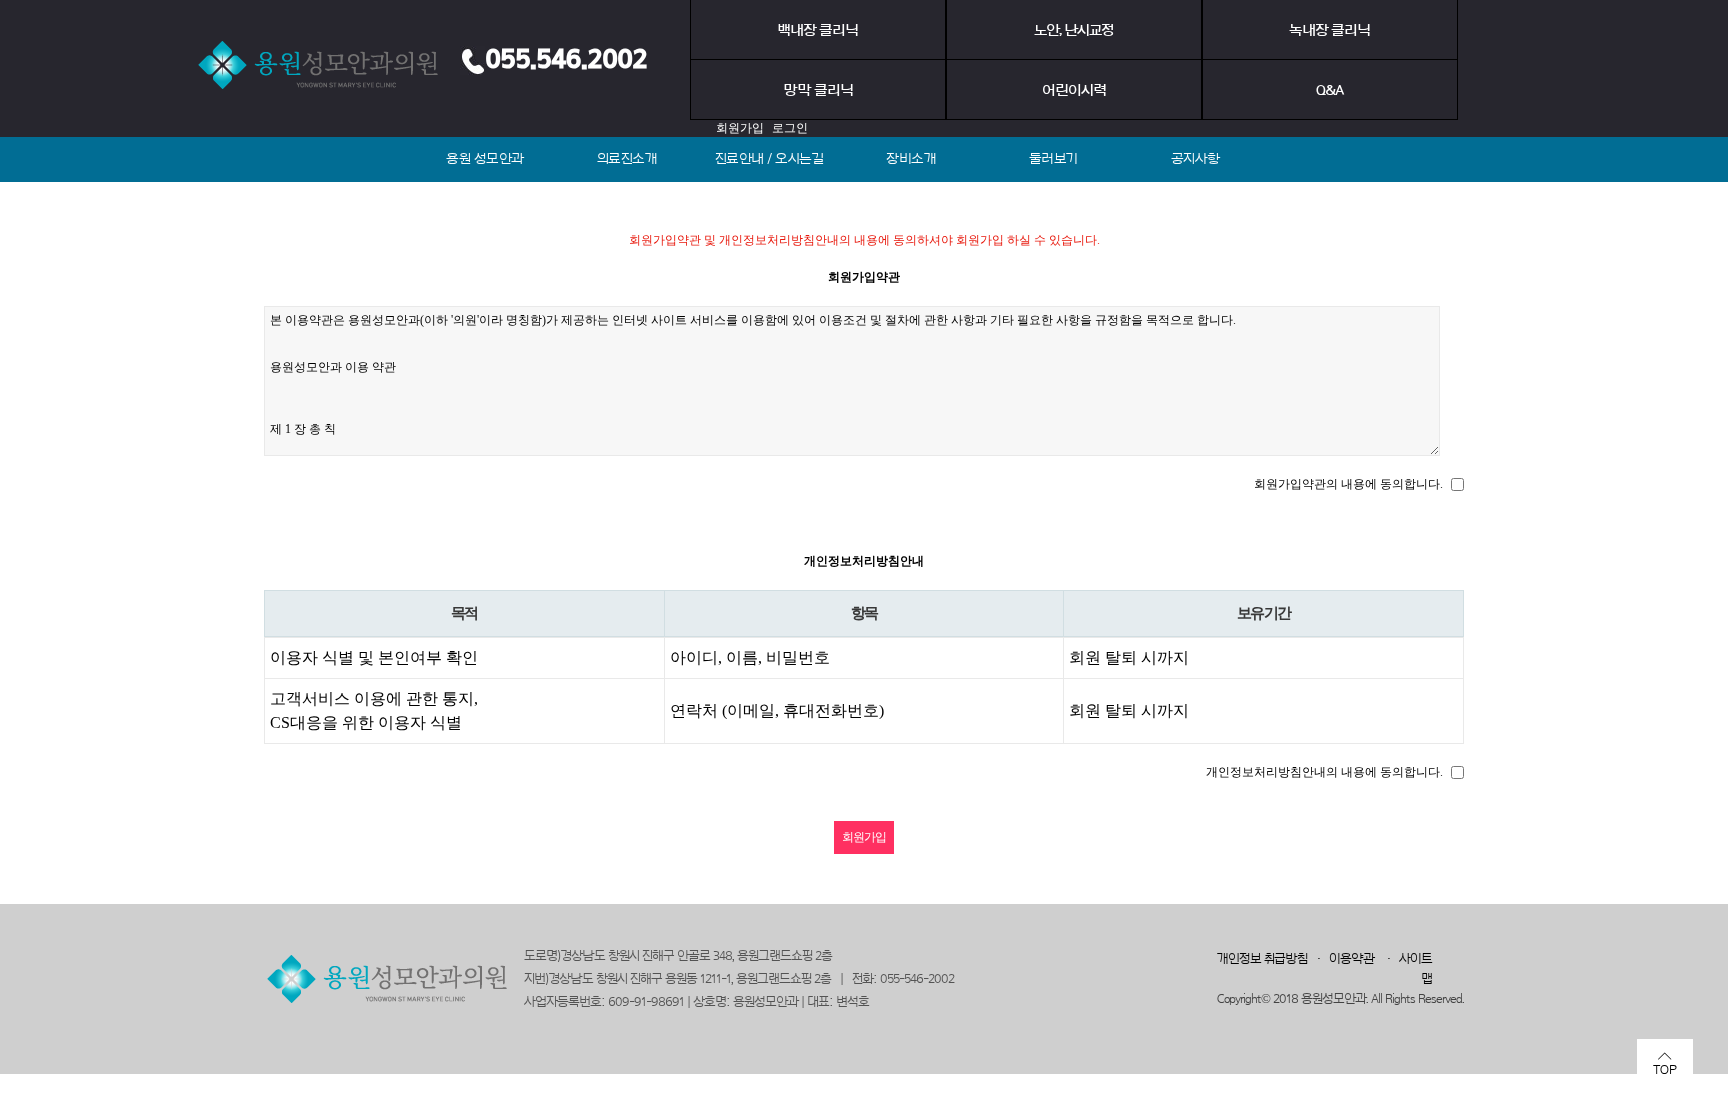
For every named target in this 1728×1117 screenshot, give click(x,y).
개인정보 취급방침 (1262, 958)
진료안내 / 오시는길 (769, 159)
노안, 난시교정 (1074, 30)
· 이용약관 (1341, 958)
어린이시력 (1074, 90)
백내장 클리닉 (817, 30)
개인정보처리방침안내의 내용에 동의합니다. (1324, 772)
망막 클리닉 (818, 90)
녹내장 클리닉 (1329, 30)
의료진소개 (627, 159)
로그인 (790, 128)
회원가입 (740, 128)
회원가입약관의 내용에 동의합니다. (1348, 484)
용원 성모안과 (485, 159)
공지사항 (1195, 159)
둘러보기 (1053, 159)
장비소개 (911, 159)
